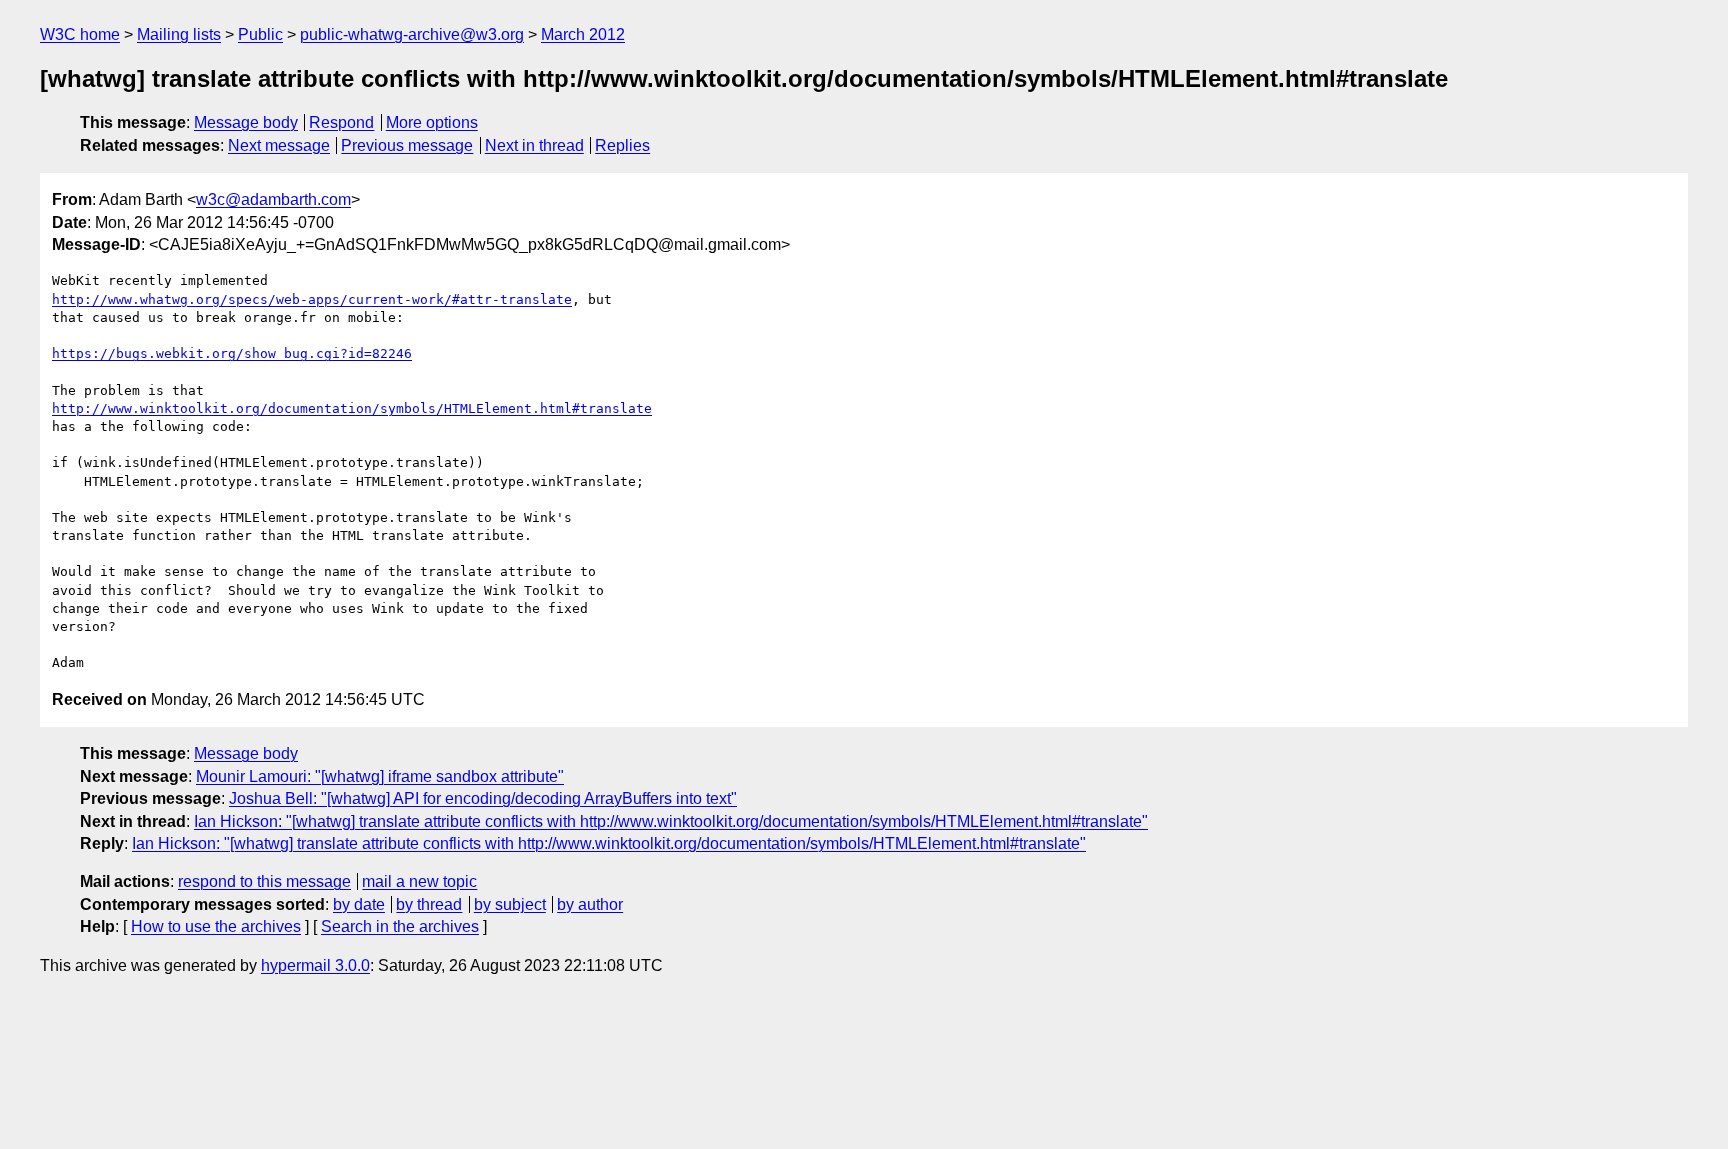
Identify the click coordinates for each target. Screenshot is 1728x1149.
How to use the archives (216, 926)
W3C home (80, 34)
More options (432, 122)
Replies (622, 145)
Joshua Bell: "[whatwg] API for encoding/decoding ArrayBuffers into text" (483, 798)
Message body (246, 122)
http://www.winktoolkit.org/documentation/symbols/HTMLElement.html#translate (352, 408)
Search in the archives (400, 926)
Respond (341, 122)
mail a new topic (419, 881)
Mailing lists (179, 34)
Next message (279, 145)
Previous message (407, 145)
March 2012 (583, 34)
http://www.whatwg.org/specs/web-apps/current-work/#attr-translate (312, 299)
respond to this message (264, 881)
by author (590, 904)
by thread (429, 904)
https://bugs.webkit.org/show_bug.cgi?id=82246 (232, 353)
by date (359, 904)
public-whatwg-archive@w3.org (412, 34)
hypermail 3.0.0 (315, 965)
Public (260, 34)
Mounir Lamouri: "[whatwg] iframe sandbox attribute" (380, 776)
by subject (510, 904)
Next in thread (534, 145)
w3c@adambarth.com (273, 199)
